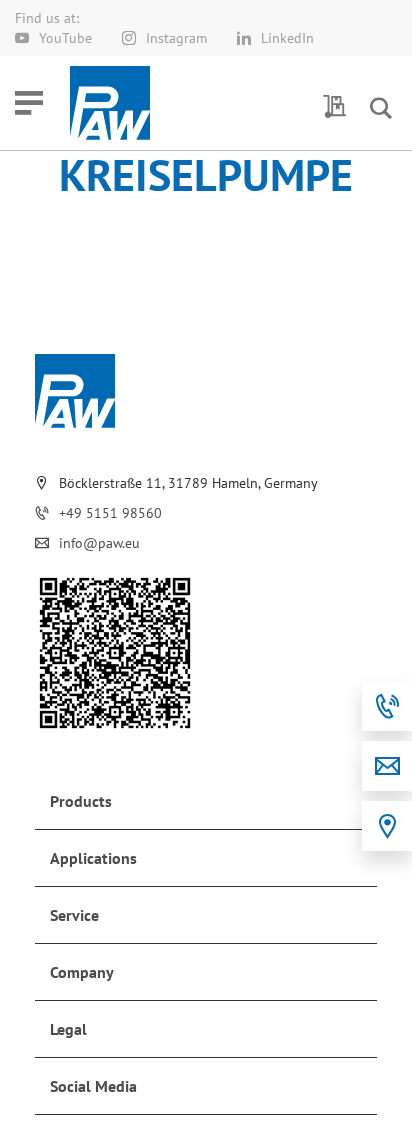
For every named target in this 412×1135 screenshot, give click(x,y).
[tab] (206, 801)
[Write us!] (387, 766)
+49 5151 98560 (110, 513)
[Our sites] (387, 826)
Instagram (176, 38)
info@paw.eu (99, 543)
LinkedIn (287, 38)
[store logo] (110, 103)
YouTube (65, 38)
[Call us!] (387, 706)
